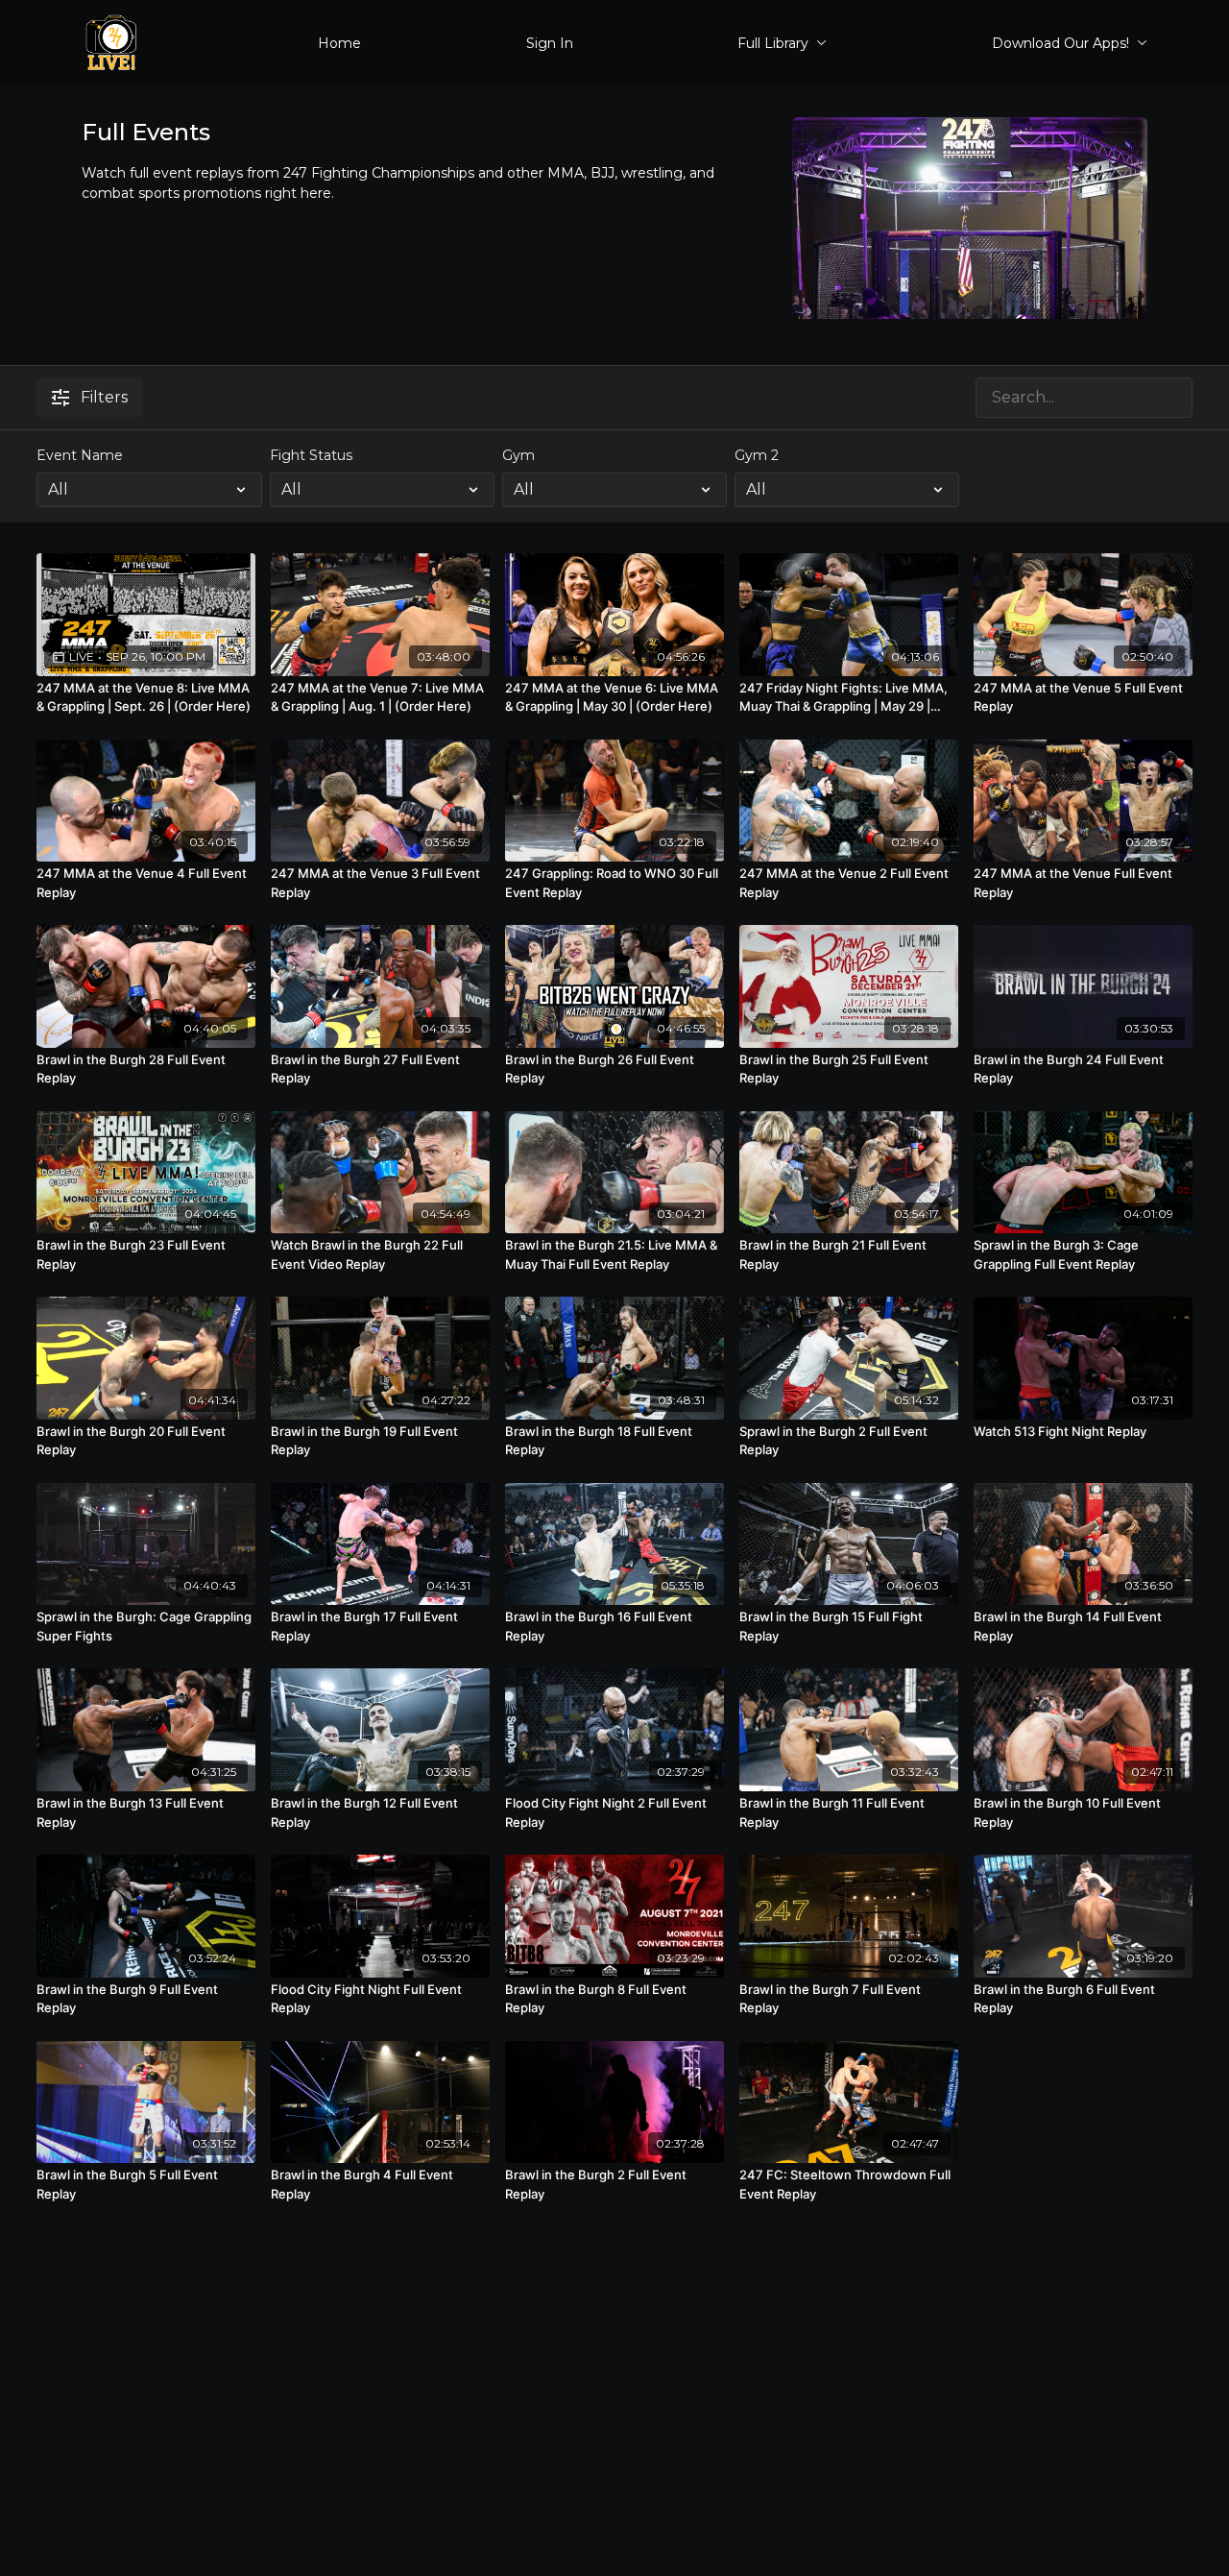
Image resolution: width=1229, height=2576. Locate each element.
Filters (104, 397)
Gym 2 (757, 455)
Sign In (550, 43)
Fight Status (311, 455)
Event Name (80, 455)
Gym (518, 455)
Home (339, 43)
